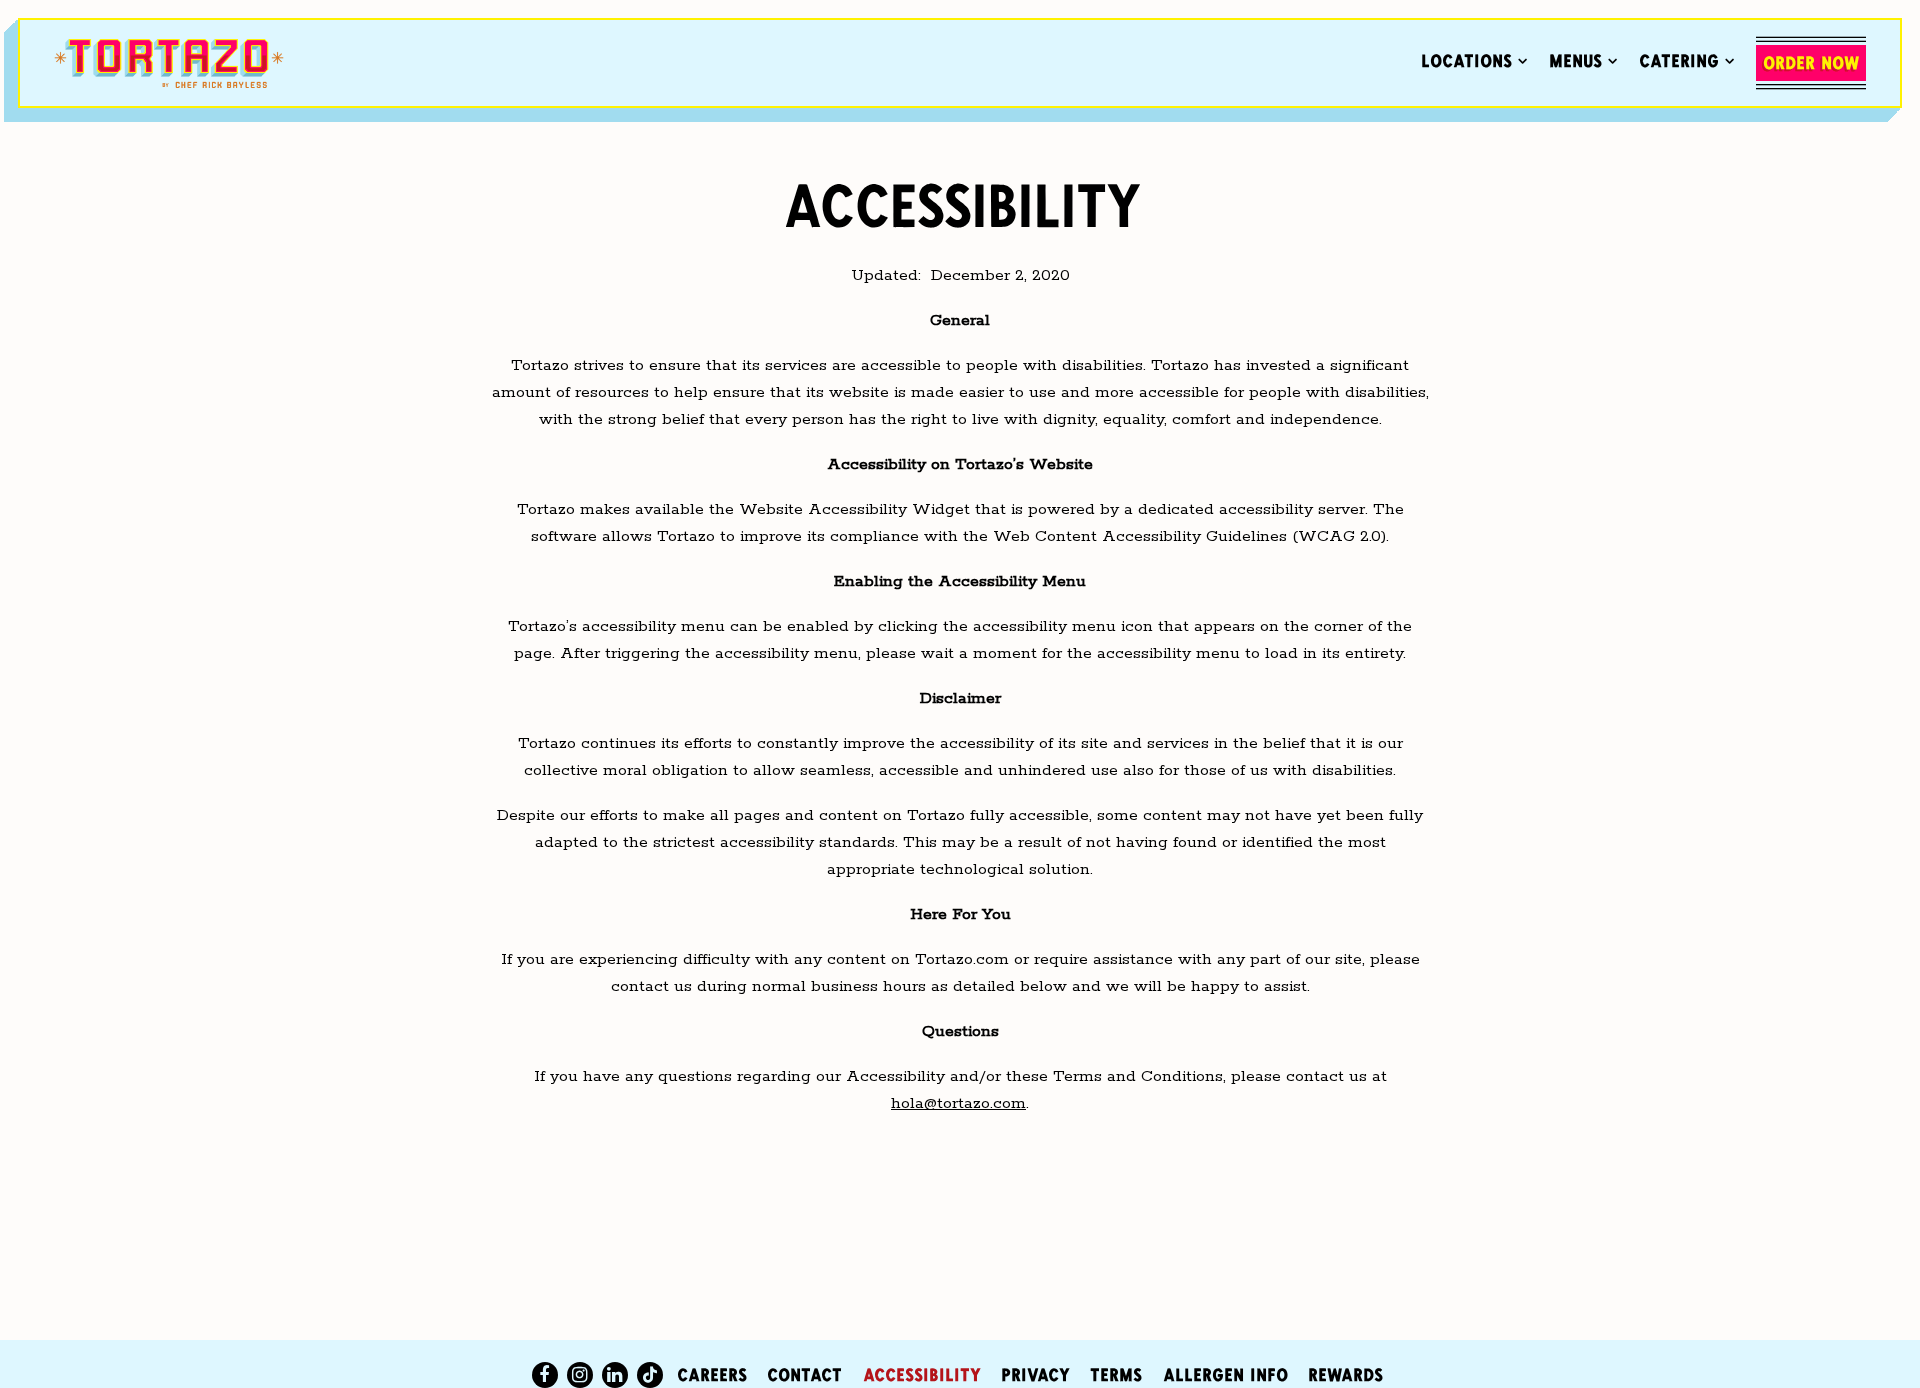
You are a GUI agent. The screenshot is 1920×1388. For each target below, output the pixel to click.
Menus (1584, 60)
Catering (1687, 60)
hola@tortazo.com (958, 1103)
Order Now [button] (1811, 63)
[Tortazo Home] (169, 63)
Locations (1475, 60)
